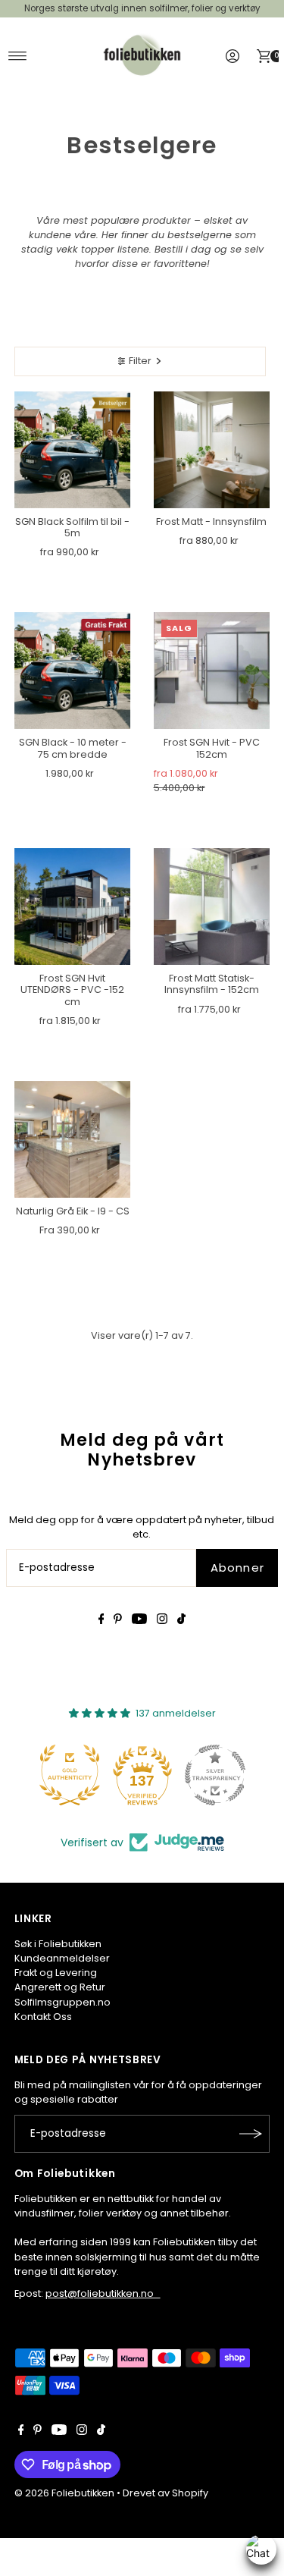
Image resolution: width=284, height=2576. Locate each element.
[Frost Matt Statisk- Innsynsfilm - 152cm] (212, 906)
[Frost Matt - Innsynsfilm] (212, 450)
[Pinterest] (118, 1621)
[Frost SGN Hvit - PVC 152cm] (212, 671)
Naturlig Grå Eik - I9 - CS (73, 1211)
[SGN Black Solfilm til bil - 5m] (73, 450)
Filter (140, 361)
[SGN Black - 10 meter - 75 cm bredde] (73, 671)
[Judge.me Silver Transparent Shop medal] (215, 1775)
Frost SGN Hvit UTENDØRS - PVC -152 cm (72, 990)
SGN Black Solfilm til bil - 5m (72, 527)
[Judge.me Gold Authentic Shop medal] (70, 1775)
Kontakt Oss (43, 2017)
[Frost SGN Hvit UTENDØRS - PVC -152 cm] (73, 906)
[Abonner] (251, 2134)
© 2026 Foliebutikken (64, 2493)
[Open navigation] (18, 56)
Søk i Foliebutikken (58, 1944)
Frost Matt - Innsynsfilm (211, 521)
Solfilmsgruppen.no (62, 2002)
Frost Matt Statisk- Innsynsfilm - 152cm (212, 984)
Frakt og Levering (56, 1973)
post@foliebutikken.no (103, 2293)
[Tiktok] (181, 1621)
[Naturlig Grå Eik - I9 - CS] (73, 1139)
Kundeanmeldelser (62, 1958)
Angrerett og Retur (60, 1987)
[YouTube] (139, 1621)
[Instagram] (162, 1621)
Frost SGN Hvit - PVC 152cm (212, 748)
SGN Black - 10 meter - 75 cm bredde (73, 748)
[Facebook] (101, 1621)
